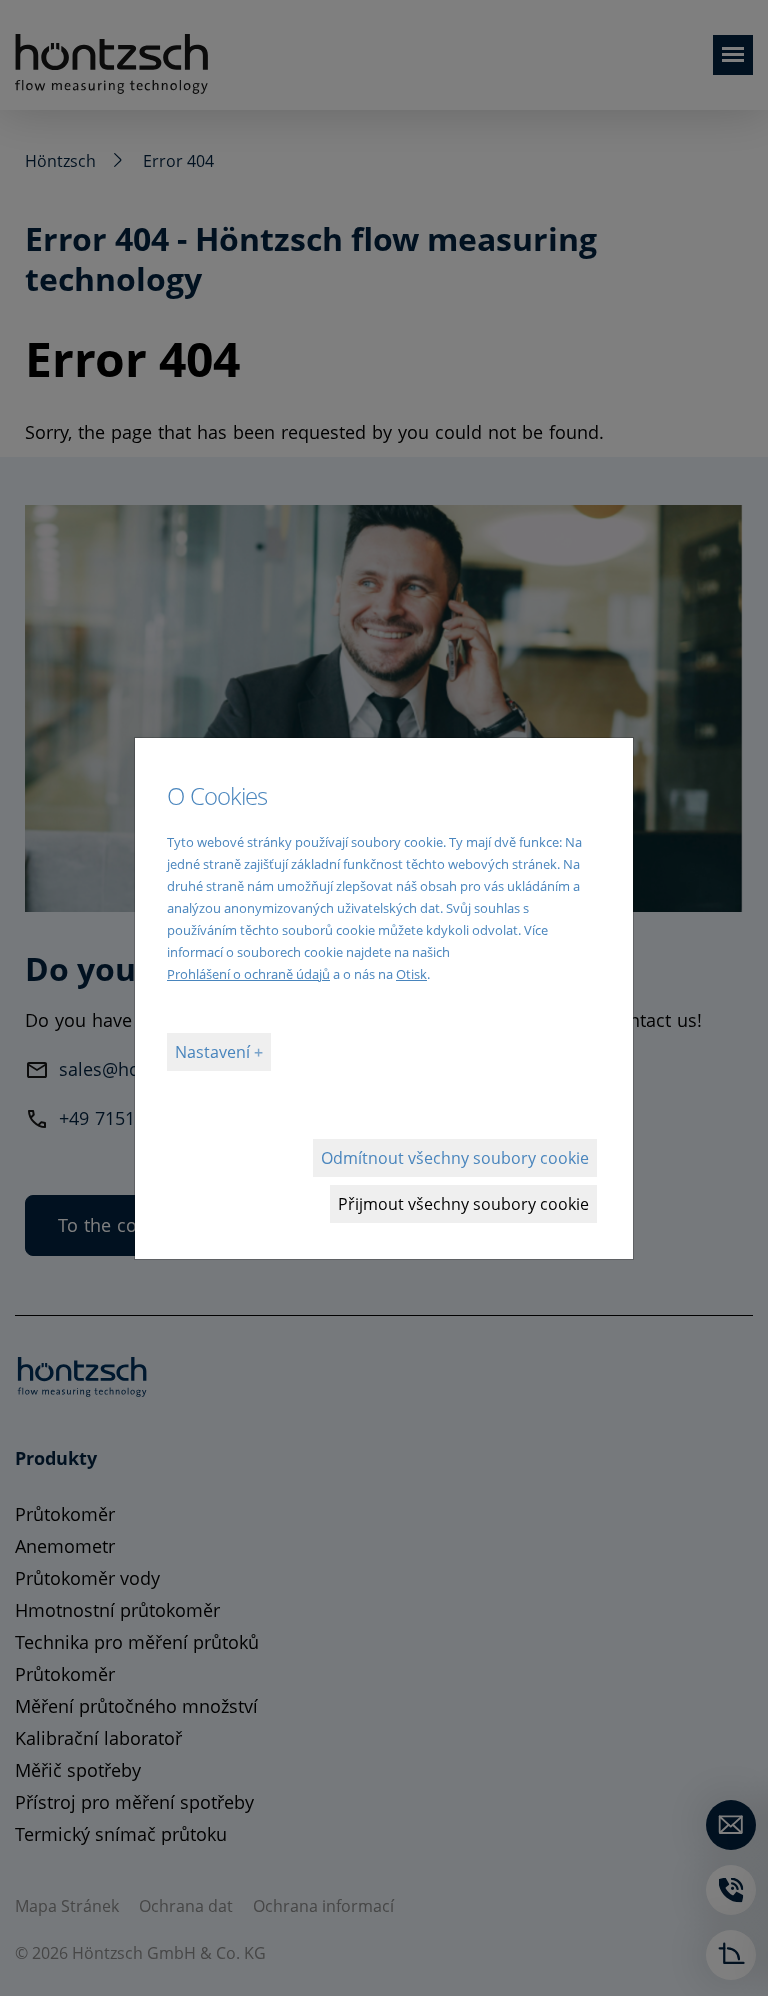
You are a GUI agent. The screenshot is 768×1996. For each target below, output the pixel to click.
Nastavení (214, 1052)
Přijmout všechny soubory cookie (463, 1204)
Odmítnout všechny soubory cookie (455, 1158)
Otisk (411, 974)
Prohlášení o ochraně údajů (248, 974)
